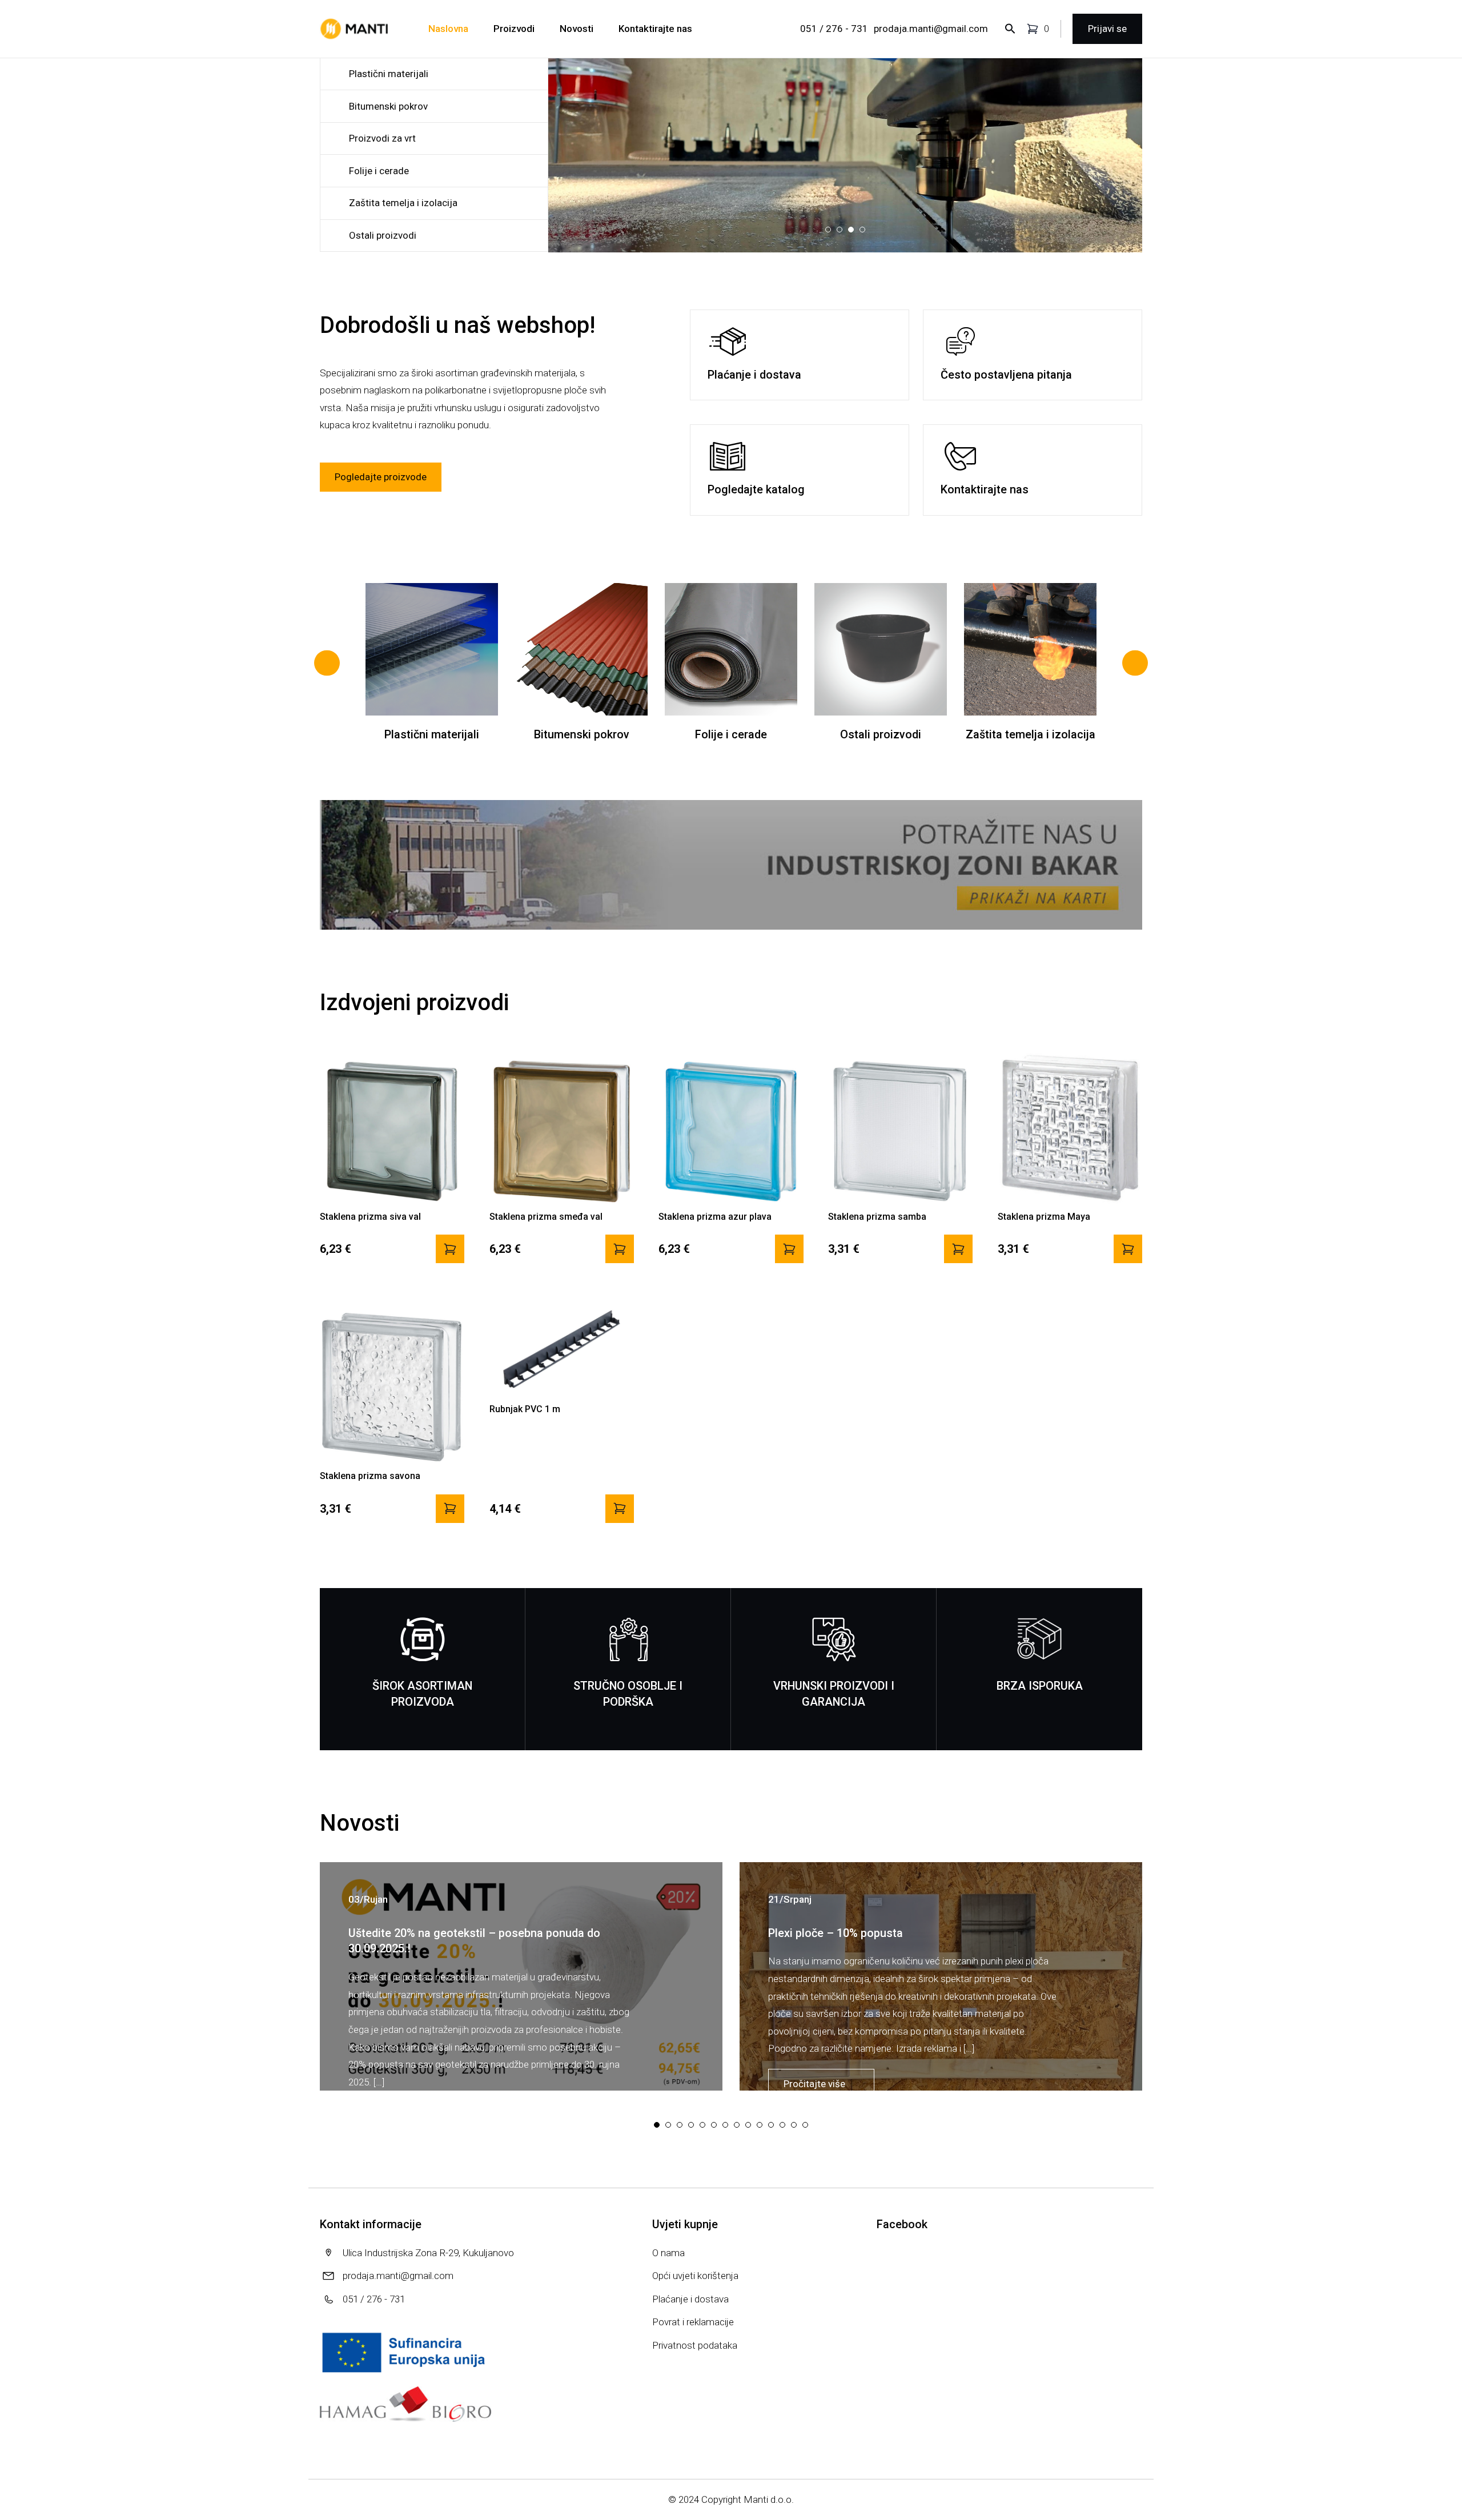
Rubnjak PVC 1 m (525, 1409)
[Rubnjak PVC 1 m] (620, 1509)
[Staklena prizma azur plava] (789, 1249)
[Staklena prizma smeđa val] (620, 1249)
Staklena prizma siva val (370, 1217)
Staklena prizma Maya (1044, 1217)
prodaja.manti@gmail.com (931, 29)
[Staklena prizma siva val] (450, 1249)
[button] (802, 230)
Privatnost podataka (695, 2345)
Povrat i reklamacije (693, 2322)
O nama (668, 2253)
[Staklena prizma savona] (450, 1509)
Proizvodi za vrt (382, 138)
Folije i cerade (379, 171)
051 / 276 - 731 (834, 29)
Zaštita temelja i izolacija (403, 203)
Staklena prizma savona (370, 1476)
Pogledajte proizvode (381, 477)
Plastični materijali (389, 74)
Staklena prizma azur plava (715, 1217)
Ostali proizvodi (383, 235)
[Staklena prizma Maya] (1128, 1249)
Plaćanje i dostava (690, 2299)
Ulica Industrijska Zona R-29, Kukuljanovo (428, 2253)
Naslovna (448, 29)
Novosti (577, 29)
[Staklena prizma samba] (958, 1249)
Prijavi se (1107, 29)
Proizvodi (514, 29)
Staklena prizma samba (877, 1217)
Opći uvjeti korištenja (695, 2276)
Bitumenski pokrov (388, 106)
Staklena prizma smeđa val (546, 1217)
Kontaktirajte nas (655, 29)
